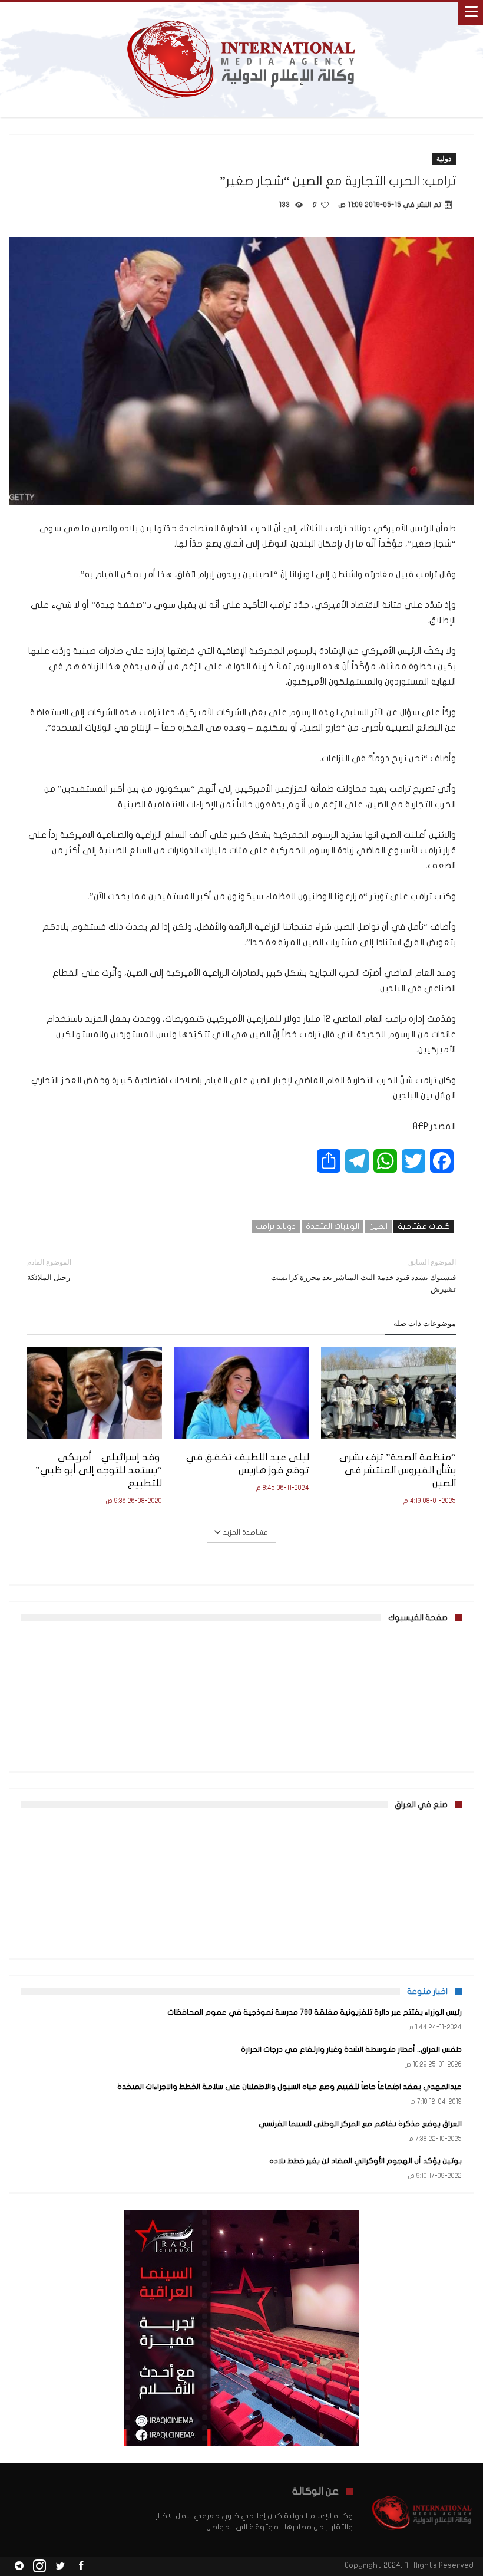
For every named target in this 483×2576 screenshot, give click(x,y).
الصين (378, 1226)
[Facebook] (81, 2566)
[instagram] (39, 2566)
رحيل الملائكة (49, 1270)
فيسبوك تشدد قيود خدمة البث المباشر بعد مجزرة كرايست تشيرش (363, 1276)
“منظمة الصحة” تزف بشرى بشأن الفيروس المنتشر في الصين (398, 1470)
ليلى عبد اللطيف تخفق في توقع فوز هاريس (247, 1464)
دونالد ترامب (276, 1226)
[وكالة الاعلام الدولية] (242, 13)
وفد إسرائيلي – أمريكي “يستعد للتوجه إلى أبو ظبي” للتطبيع (99, 1470)
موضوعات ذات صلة (425, 1323)
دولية (444, 158)
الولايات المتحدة (333, 1226)
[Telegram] (19, 2566)
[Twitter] (60, 2566)
